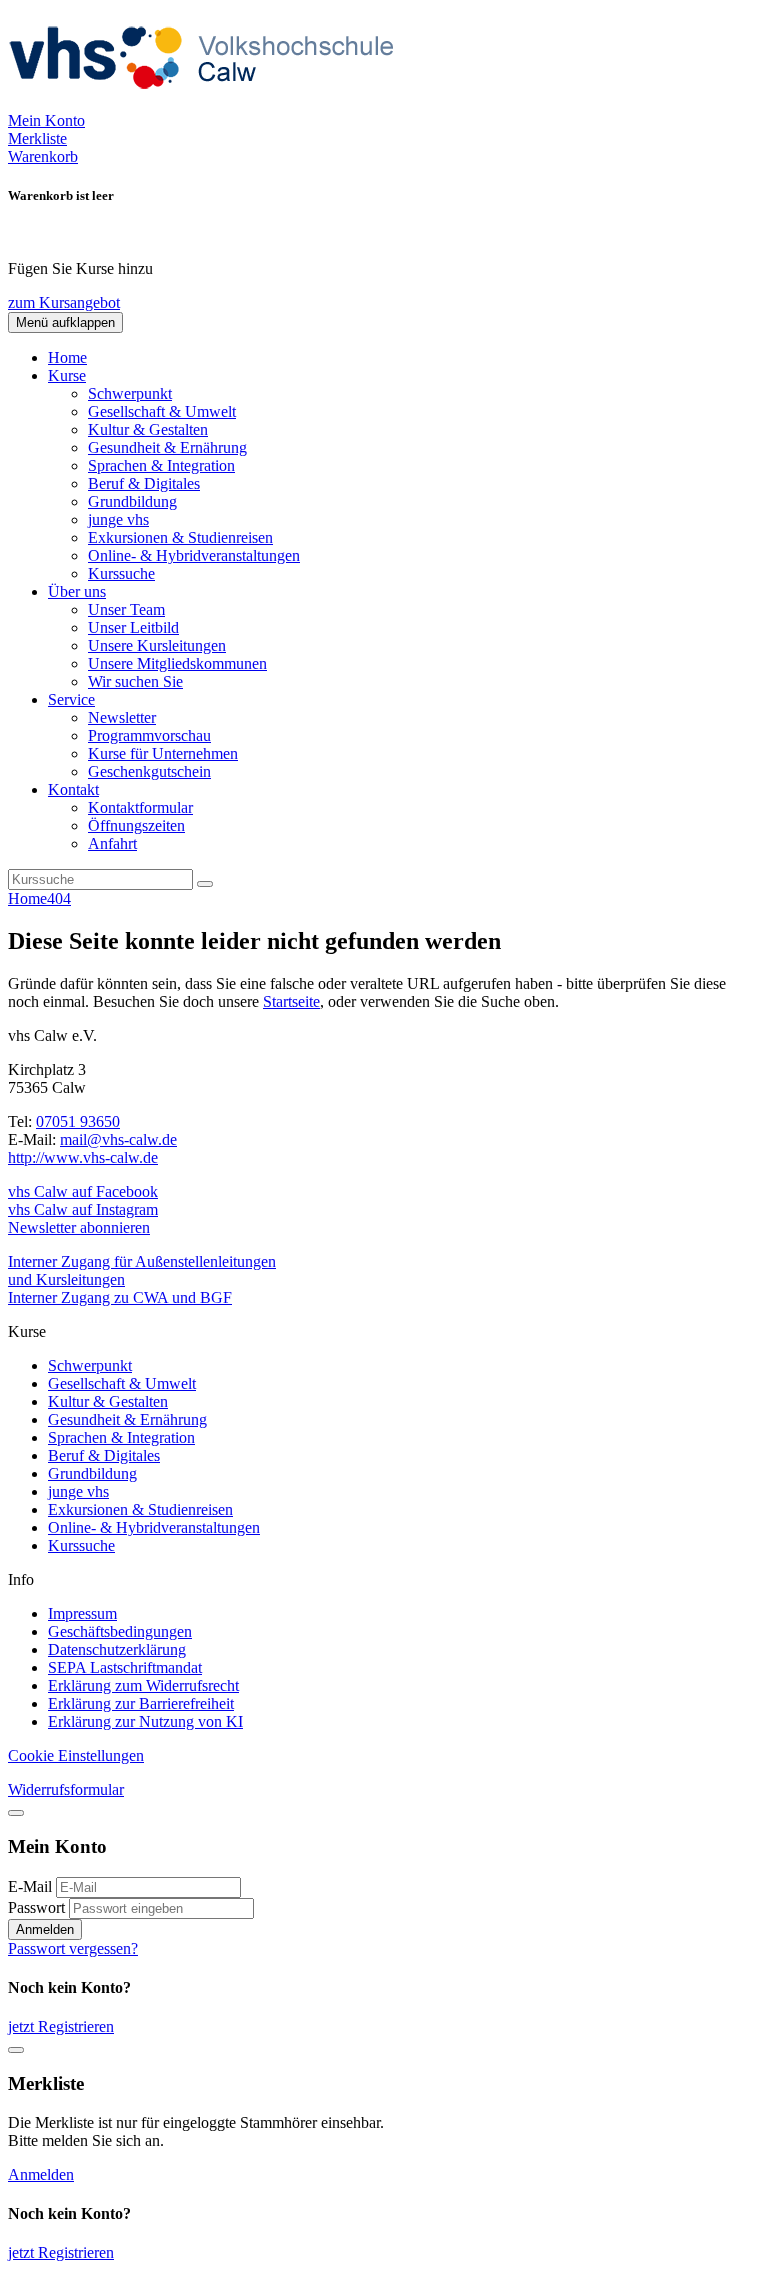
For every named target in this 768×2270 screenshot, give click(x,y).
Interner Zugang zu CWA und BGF (120, 1297)
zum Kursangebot (64, 302)
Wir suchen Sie (135, 681)
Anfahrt (112, 843)
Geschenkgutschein (149, 771)
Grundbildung (132, 501)
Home (67, 357)
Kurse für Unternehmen (163, 753)
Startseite (291, 1001)
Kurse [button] (67, 375)
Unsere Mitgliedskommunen (177, 663)
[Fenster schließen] (16, 2050)
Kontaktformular (140, 807)
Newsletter (122, 717)
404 (59, 898)
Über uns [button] (77, 591)
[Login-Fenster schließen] (16, 1813)
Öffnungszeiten (136, 825)
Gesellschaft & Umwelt (162, 411)
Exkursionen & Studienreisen (180, 537)
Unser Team (126, 609)
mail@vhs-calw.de (118, 1139)
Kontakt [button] (73, 789)
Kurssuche (121, 573)
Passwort (36, 1907)
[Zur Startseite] (208, 102)
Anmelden (45, 1929)
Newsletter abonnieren (79, 1227)
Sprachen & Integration (161, 465)
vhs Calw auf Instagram (83, 1209)
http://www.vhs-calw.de (83, 1157)
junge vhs (118, 519)
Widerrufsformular (66, 1789)
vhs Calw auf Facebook (83, 1191)
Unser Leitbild (133, 627)
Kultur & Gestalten (148, 429)
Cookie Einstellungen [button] (76, 1755)
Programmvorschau (149, 735)
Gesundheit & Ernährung (167, 447)
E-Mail (30, 1886)
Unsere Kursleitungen (157, 645)
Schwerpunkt (130, 393)
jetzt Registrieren (61, 2026)
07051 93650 (78, 1121)
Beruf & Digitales (144, 483)
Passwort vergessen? (73, 1948)
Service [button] (71, 699)
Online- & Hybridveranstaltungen (194, 555)
